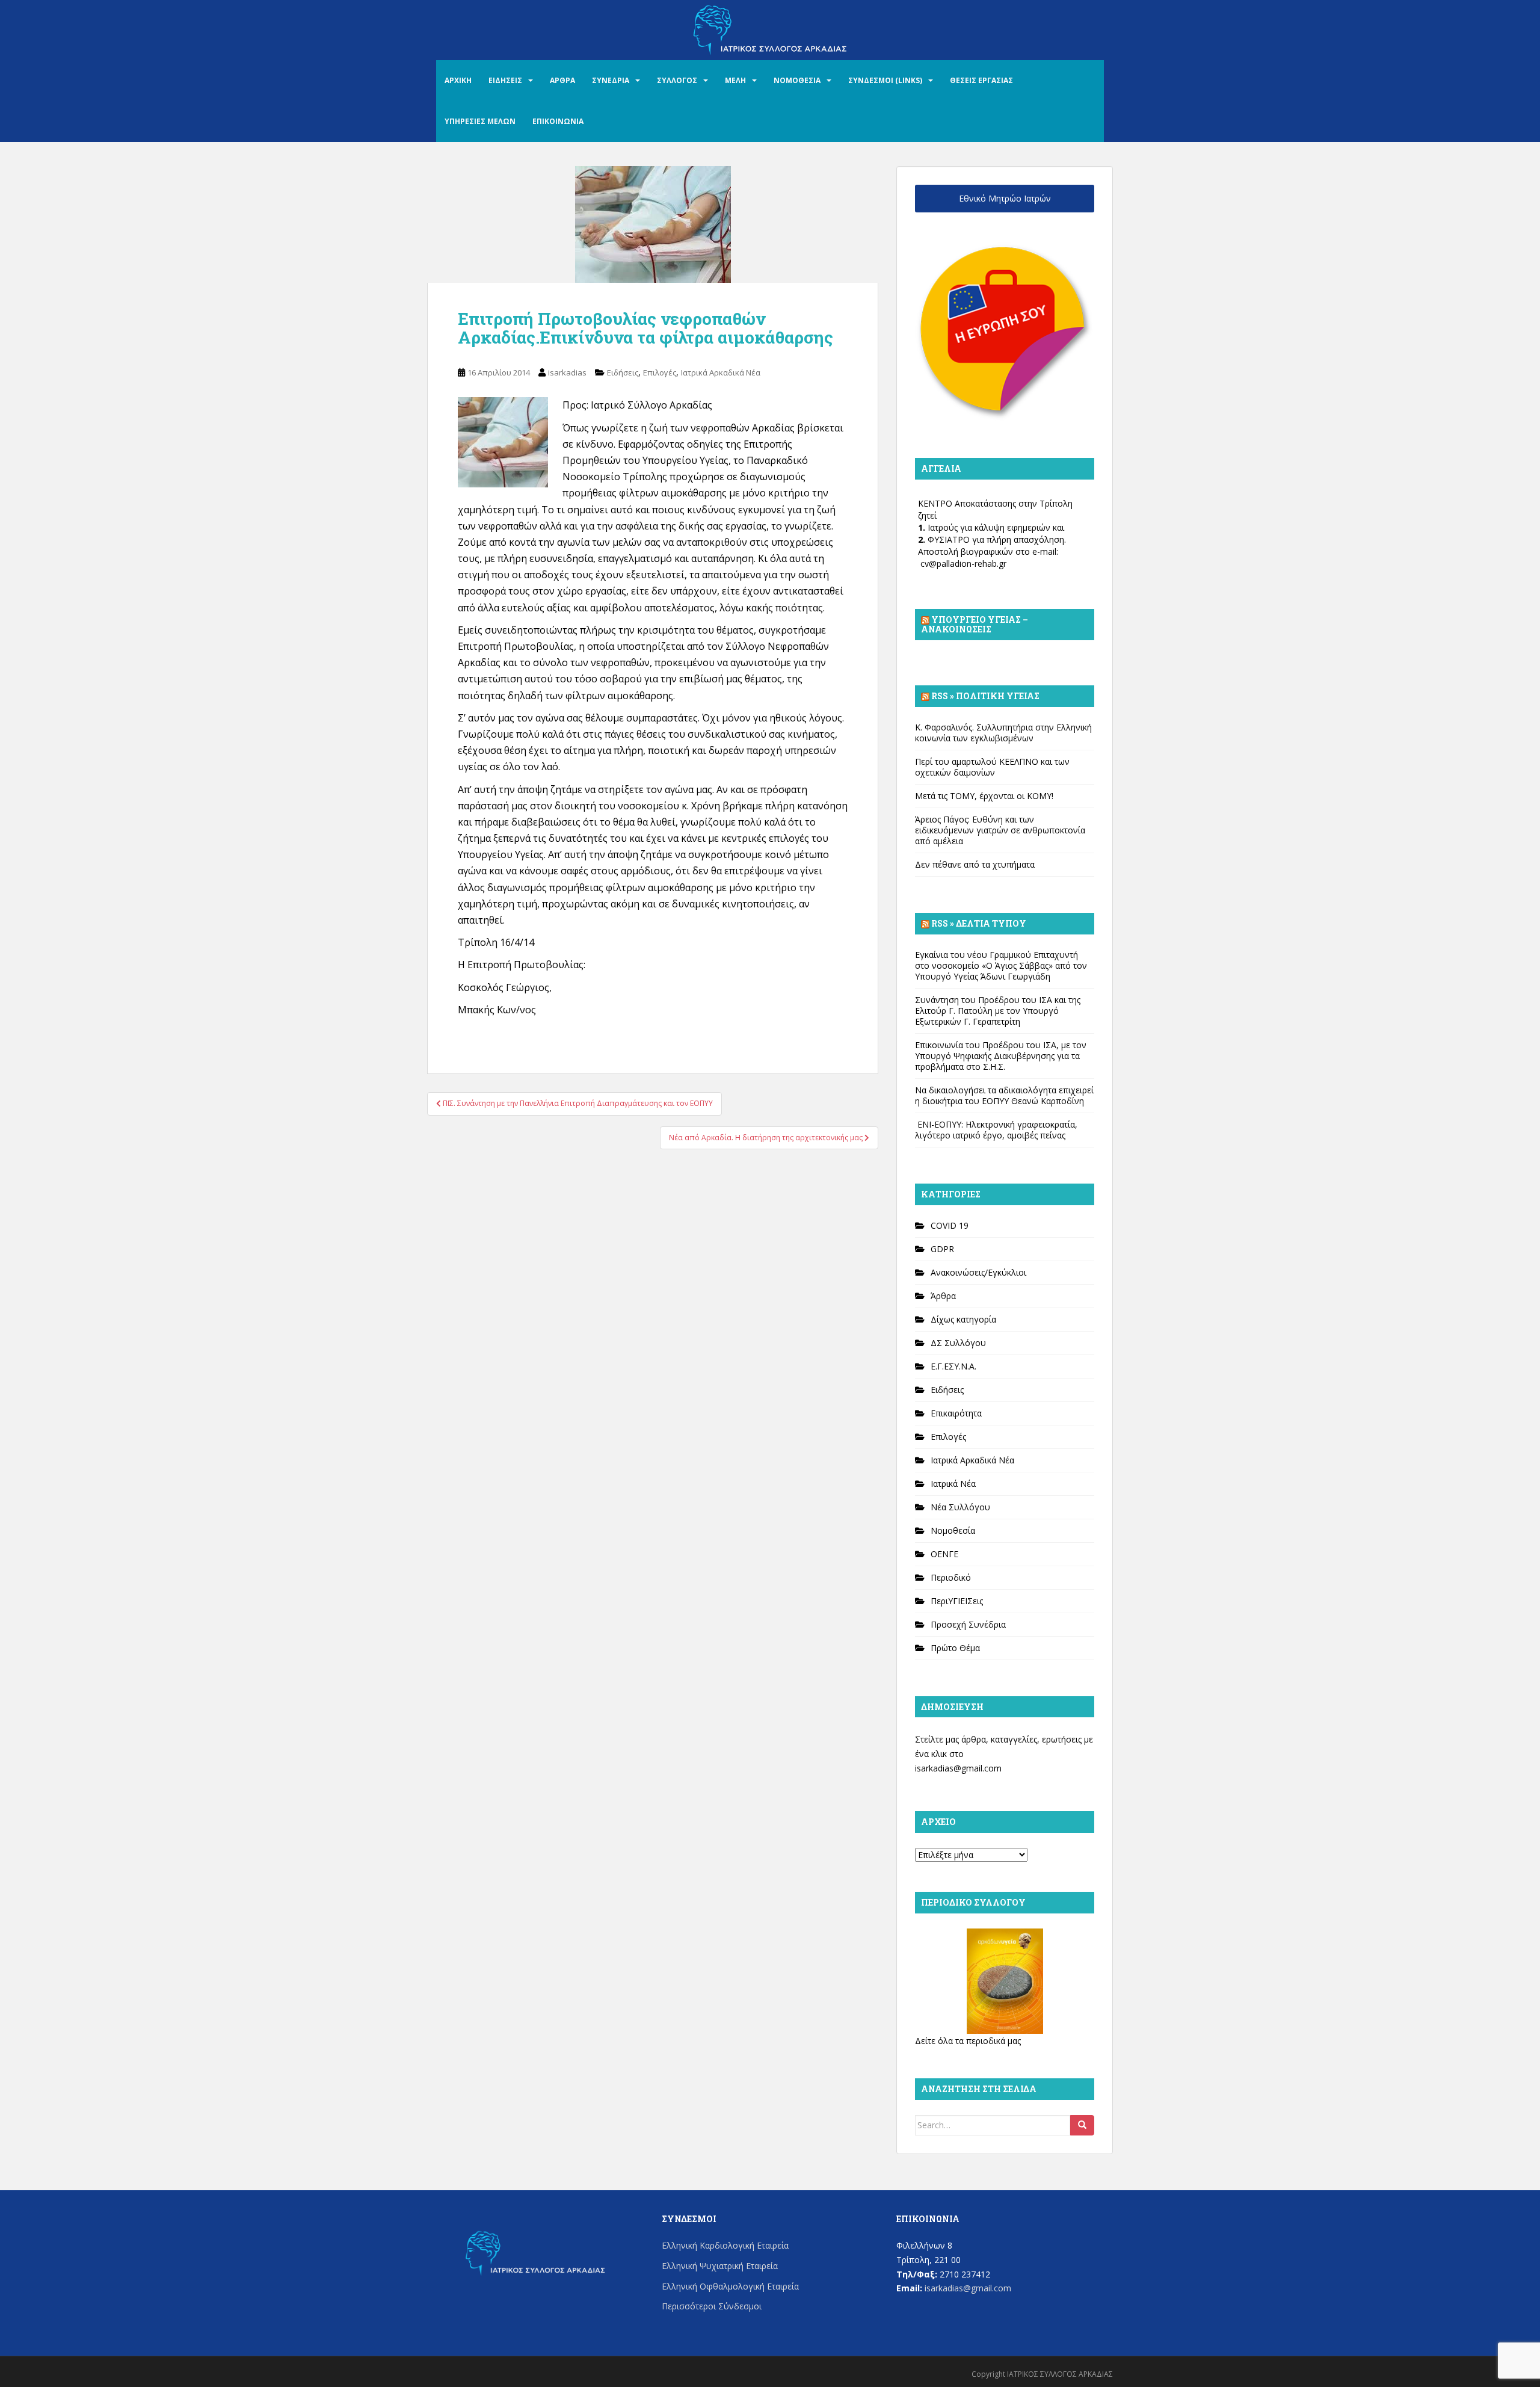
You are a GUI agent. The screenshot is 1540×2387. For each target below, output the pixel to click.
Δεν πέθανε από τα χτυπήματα (975, 864)
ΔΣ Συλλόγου (958, 1343)
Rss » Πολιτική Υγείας (985, 696)
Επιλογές (660, 372)
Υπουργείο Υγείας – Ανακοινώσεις (975, 624)
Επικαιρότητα (956, 1413)
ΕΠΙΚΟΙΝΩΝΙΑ (558, 121)
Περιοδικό (951, 1577)
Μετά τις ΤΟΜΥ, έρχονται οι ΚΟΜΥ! (984, 796)
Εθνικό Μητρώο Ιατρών (1005, 198)
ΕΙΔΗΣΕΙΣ (505, 80)
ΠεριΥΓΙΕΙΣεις (957, 1601)
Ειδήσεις (623, 372)
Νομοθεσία (953, 1530)
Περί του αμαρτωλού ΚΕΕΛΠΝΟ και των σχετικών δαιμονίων (992, 767)
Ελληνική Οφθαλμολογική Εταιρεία (730, 2286)
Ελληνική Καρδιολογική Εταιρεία (725, 2245)
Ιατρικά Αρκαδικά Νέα (721, 372)
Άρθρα (943, 1296)
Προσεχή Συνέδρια (968, 1624)
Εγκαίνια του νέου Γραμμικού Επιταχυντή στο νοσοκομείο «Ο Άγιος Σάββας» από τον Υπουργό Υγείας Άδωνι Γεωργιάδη (1001, 965)
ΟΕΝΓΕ (944, 1554)
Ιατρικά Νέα (953, 1484)
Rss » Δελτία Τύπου (979, 923)
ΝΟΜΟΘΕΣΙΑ (797, 80)
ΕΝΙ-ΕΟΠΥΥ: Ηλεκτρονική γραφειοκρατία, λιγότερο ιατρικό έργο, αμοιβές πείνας (996, 1130)
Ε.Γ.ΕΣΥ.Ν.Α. (953, 1366)
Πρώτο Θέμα (955, 1648)
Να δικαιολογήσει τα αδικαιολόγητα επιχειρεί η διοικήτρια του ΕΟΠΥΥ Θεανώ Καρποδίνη (1004, 1095)
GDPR (942, 1249)
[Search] (1082, 2125)
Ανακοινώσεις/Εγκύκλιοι (978, 1272)
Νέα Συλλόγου (960, 1507)
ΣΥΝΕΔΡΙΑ (611, 80)
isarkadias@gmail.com (958, 1768)
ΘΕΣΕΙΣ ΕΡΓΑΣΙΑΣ (981, 80)
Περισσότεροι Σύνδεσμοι (712, 2306)
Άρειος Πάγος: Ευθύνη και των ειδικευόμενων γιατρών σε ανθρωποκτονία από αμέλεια (1000, 830)
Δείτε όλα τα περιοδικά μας (968, 2041)
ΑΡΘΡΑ (562, 80)
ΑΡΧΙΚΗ (458, 80)
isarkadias (567, 372)
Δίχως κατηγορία (963, 1319)
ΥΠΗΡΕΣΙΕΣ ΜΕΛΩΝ (480, 121)
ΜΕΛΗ (735, 80)
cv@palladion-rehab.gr (963, 564)
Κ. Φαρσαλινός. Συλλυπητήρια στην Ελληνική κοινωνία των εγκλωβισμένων (1003, 733)
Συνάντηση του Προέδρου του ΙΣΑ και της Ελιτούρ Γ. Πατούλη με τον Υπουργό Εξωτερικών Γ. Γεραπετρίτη (998, 1011)
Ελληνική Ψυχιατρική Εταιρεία (720, 2266)
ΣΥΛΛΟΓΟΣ (677, 80)
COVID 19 (950, 1225)
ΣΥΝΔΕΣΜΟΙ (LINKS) (885, 80)
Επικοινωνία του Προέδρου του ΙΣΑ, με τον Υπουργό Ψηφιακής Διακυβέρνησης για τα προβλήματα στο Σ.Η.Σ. (1001, 1056)
